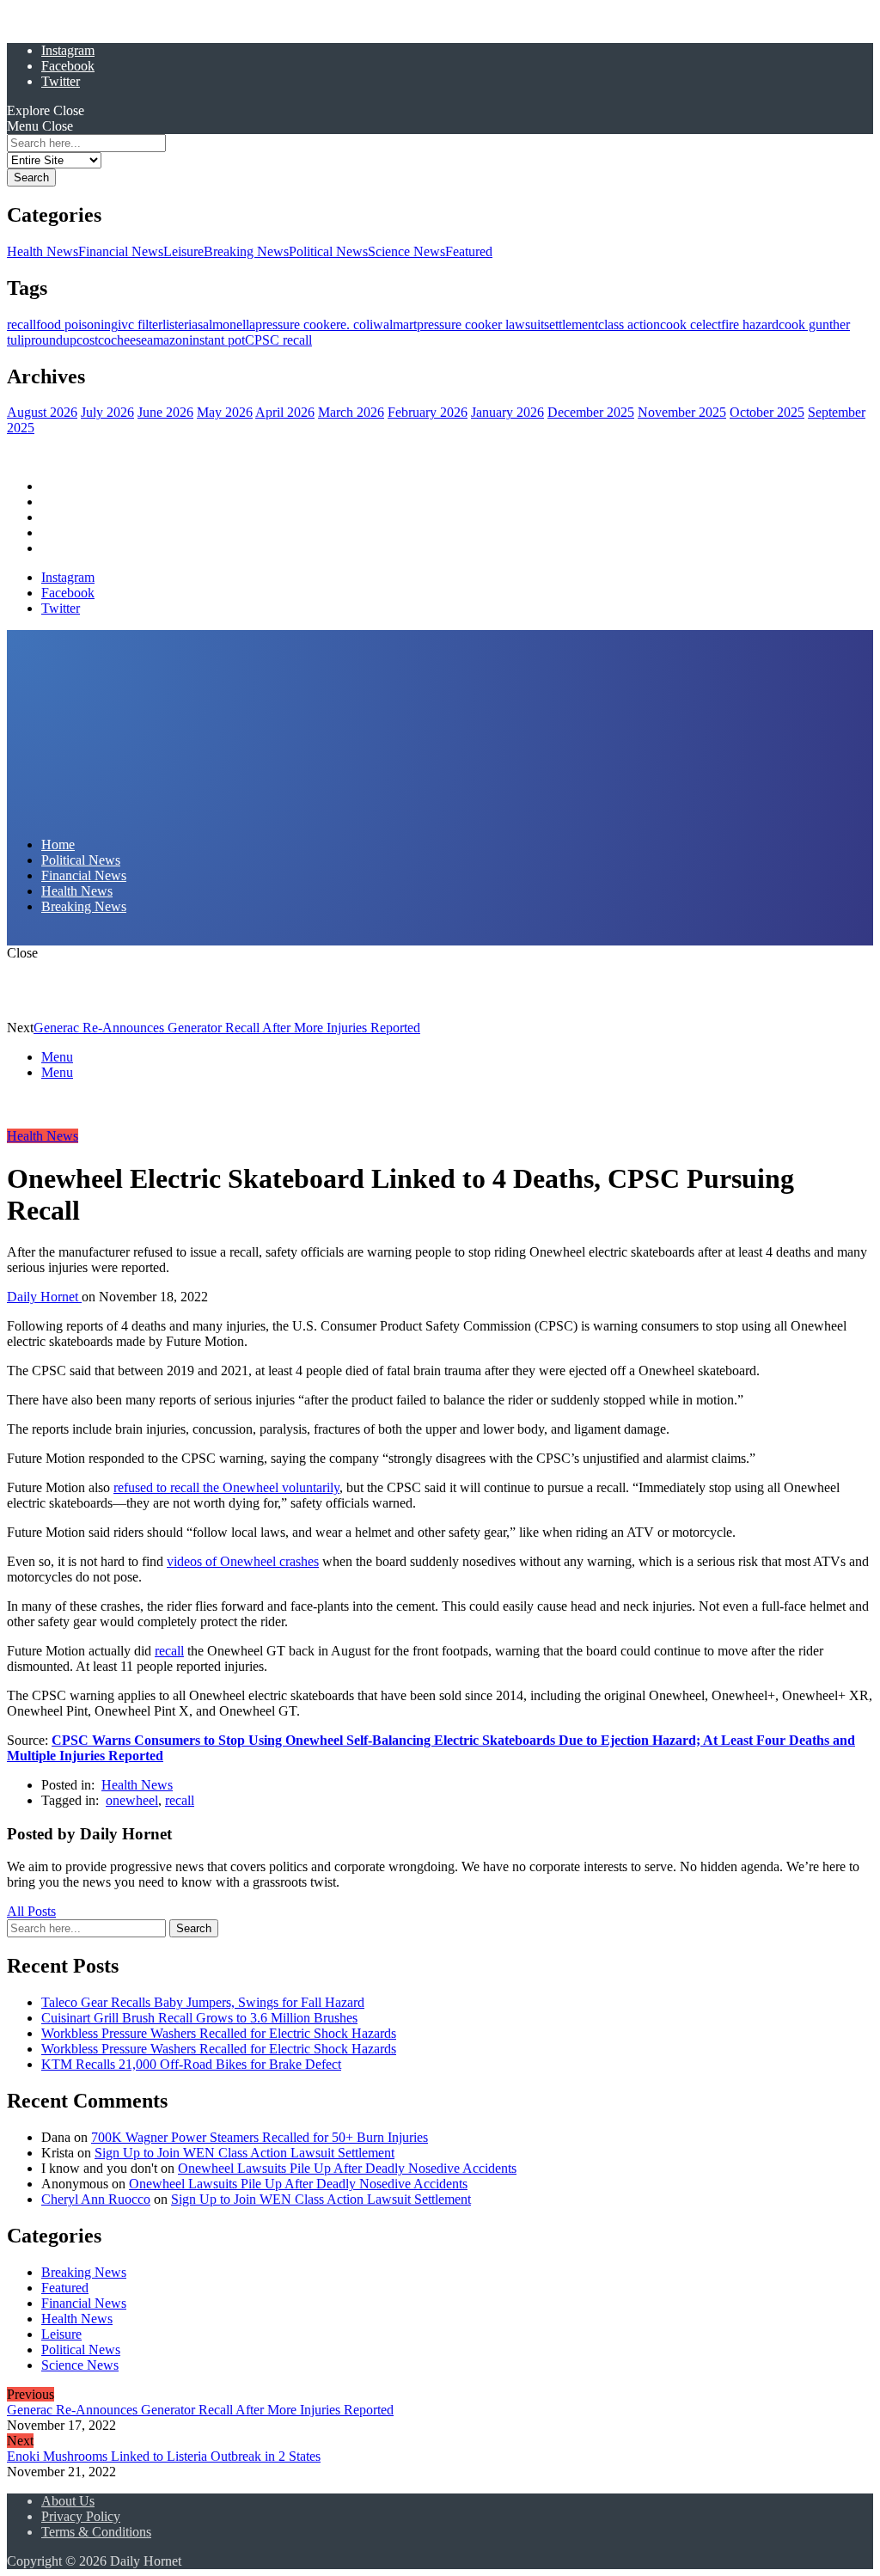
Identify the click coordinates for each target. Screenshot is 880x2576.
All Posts (31, 1911)
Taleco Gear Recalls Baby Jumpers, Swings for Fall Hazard (203, 2002)
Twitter (61, 81)
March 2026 (351, 412)
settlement (571, 324)
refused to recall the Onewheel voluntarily (226, 1487)
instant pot (217, 340)
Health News (43, 251)
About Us (68, 2501)
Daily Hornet (44, 1297)
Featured (469, 251)
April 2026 (285, 412)
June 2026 (165, 412)
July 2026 (107, 412)
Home (58, 486)
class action (629, 324)
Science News (406, 251)
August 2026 (42, 412)
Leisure (183, 251)
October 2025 (767, 412)
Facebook (68, 66)
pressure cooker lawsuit (480, 324)
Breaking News (246, 251)
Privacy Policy (81, 2516)
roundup (54, 340)
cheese (129, 340)
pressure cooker (298, 324)
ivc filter (140, 324)
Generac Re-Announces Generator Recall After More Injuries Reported (227, 1028)
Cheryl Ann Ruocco (96, 2199)
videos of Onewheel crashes (243, 1561)
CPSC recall (278, 340)
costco (94, 340)
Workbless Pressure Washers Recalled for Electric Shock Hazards (219, 2033)
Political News (328, 251)
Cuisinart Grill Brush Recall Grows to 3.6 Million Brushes (199, 2018)
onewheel (132, 1800)
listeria (180, 324)
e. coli (357, 324)
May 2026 (225, 412)
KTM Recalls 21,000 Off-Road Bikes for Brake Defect (191, 2064)
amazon (168, 340)
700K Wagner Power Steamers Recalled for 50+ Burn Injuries (260, 2137)
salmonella (226, 324)
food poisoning (77, 324)
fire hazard (750, 324)
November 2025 (682, 412)
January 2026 (507, 412)
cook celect (691, 324)
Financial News (121, 251)
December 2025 (591, 412)
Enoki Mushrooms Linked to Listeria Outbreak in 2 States (164, 2456)
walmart (395, 324)
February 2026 (428, 412)
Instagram (68, 50)
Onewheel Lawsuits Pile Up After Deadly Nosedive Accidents (347, 2168)
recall (21, 324)
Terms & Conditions (96, 2532)
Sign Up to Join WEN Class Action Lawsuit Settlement (244, 2153)
